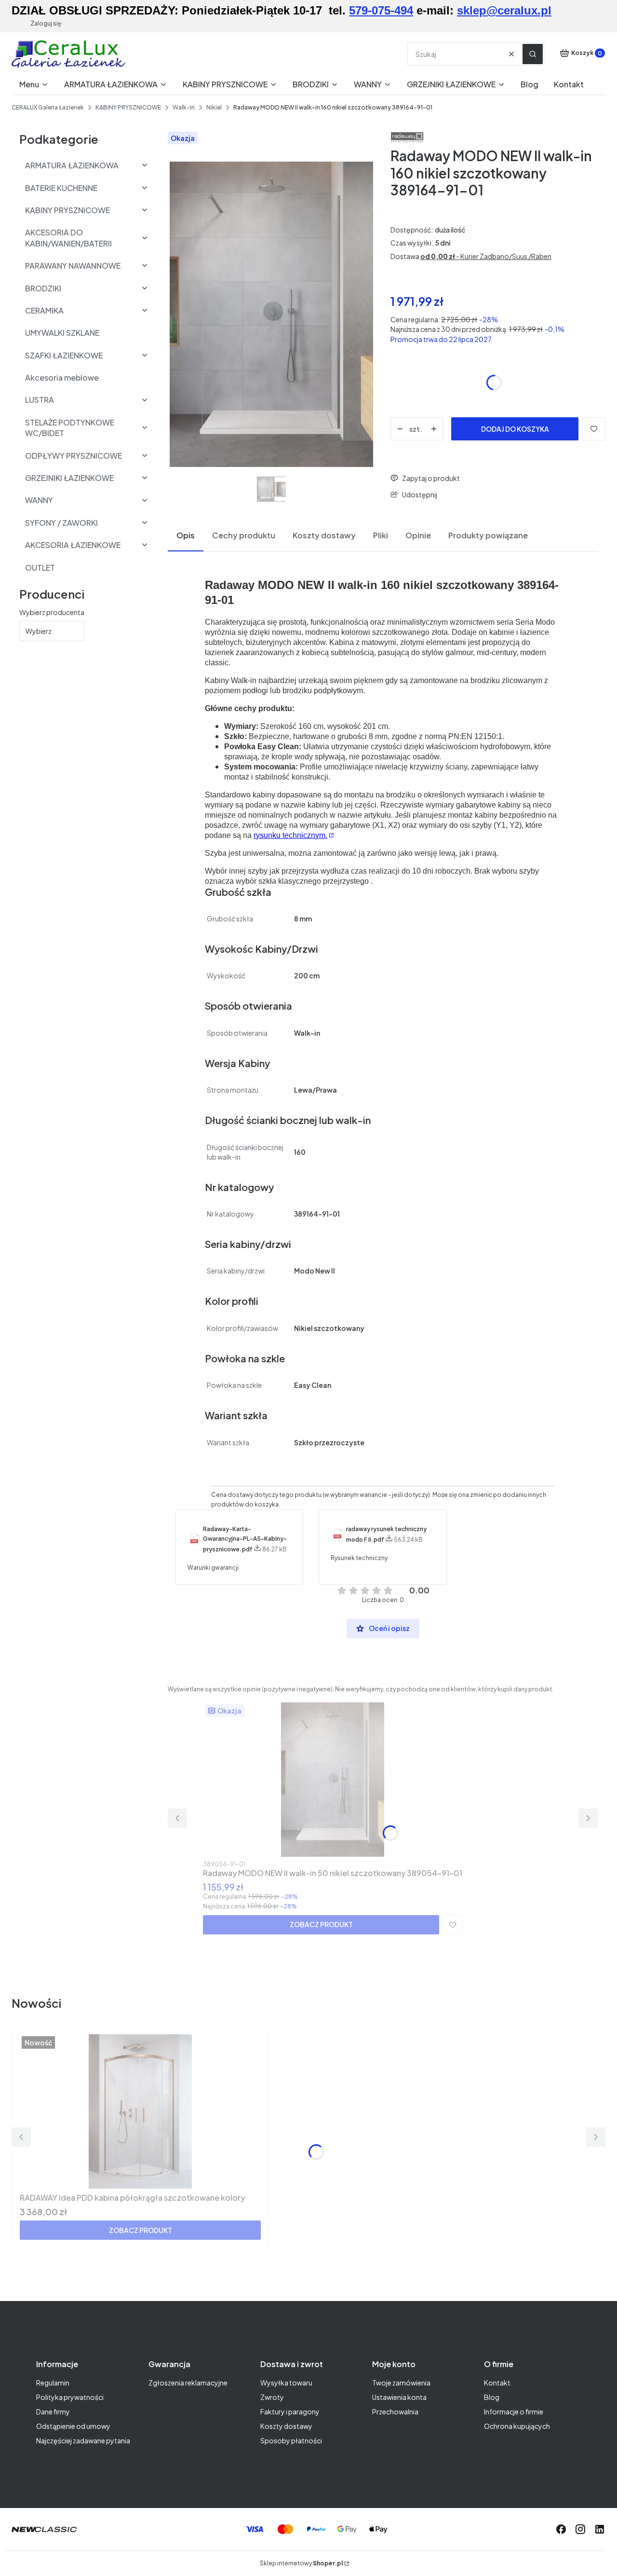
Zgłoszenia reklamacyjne (188, 2383)
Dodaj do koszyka (515, 429)
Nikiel (214, 107)
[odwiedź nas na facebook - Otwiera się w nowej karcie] (561, 2529)
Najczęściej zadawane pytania (83, 2440)
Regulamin (53, 2383)
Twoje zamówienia (401, 2383)
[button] (533, 54)
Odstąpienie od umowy (73, 2426)
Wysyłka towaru (286, 2383)
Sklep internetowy (301, 2563)
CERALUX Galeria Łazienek (48, 107)
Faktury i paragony (290, 2412)
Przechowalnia (395, 2412)
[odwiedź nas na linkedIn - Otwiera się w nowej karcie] (600, 2529)
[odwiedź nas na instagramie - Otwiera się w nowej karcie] (580, 2529)
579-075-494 (381, 10)
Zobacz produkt (321, 1924)
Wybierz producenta (52, 612)
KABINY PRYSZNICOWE (128, 107)
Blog (492, 2397)
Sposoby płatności (291, 2440)
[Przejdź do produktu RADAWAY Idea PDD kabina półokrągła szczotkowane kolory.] (140, 2111)
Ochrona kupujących (517, 2426)
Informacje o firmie (514, 2412)
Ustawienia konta (399, 2397)
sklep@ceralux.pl (504, 10)
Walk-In (184, 107)
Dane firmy (53, 2412)
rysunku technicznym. (290, 835)
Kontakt (497, 2383)
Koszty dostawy (286, 2426)
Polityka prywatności (70, 2397)
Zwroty (272, 2397)
